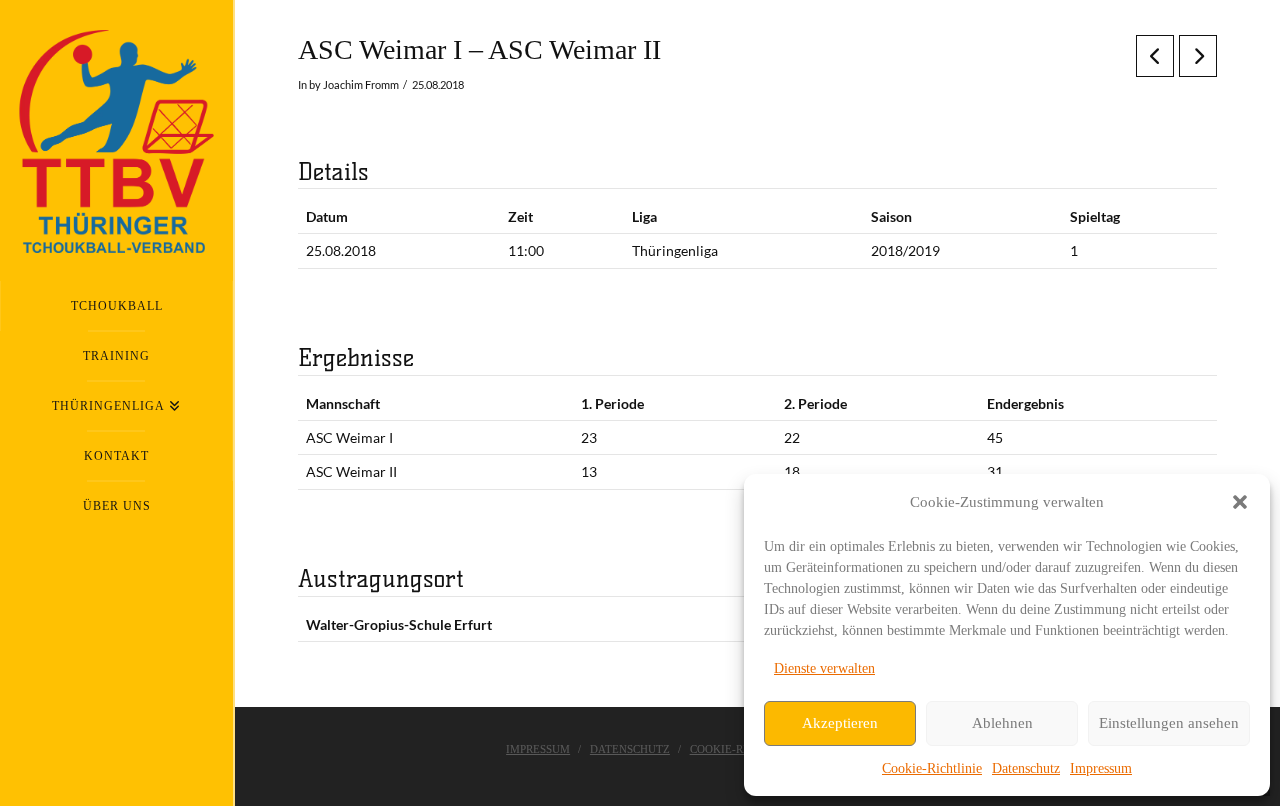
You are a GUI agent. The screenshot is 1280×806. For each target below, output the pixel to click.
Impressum (1101, 768)
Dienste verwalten (824, 668)
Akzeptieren (840, 723)
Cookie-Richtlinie (932, 768)
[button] (1240, 502)
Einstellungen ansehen (1169, 723)
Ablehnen (1002, 723)
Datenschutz (1026, 768)
